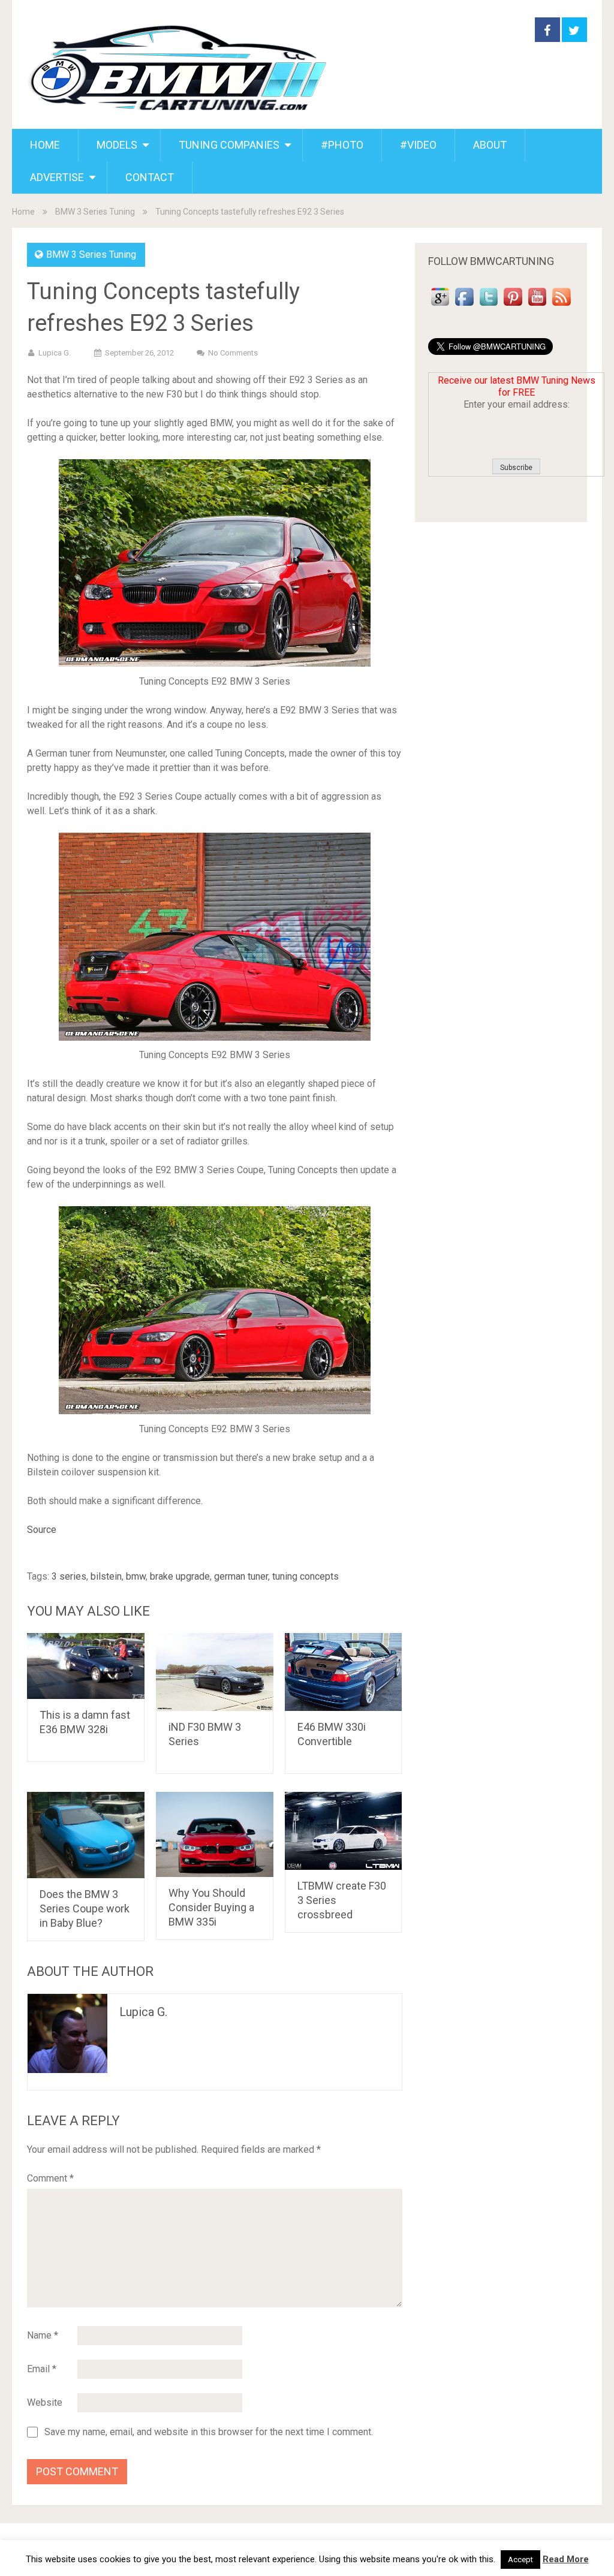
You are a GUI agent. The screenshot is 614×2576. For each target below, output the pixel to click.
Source (42, 1530)
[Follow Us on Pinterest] (513, 305)
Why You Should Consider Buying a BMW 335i (211, 1907)
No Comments (233, 353)
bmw (136, 1576)
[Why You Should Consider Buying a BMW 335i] (215, 1834)
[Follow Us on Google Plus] (440, 305)
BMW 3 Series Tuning (95, 212)
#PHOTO (342, 145)
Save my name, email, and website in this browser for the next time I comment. (209, 2432)
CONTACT (150, 177)
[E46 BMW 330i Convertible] (344, 1672)
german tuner (241, 1576)
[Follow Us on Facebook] (464, 305)
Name (43, 2335)
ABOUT (490, 145)
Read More (566, 2559)
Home (23, 212)
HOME (45, 145)
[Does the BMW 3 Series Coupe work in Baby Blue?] (86, 1835)
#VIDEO (418, 145)
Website (45, 2402)
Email (42, 2369)
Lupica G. (55, 353)
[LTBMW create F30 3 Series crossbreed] (344, 1831)
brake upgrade (180, 1576)
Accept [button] (520, 2560)
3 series (69, 1576)
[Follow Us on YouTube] (537, 305)
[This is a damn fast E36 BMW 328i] (86, 1666)
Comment (50, 2178)
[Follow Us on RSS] (561, 305)
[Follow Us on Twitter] (489, 305)
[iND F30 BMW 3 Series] (215, 1672)
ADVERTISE (57, 177)
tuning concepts (306, 1576)
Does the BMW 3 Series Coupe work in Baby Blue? (85, 1908)
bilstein (106, 1576)
